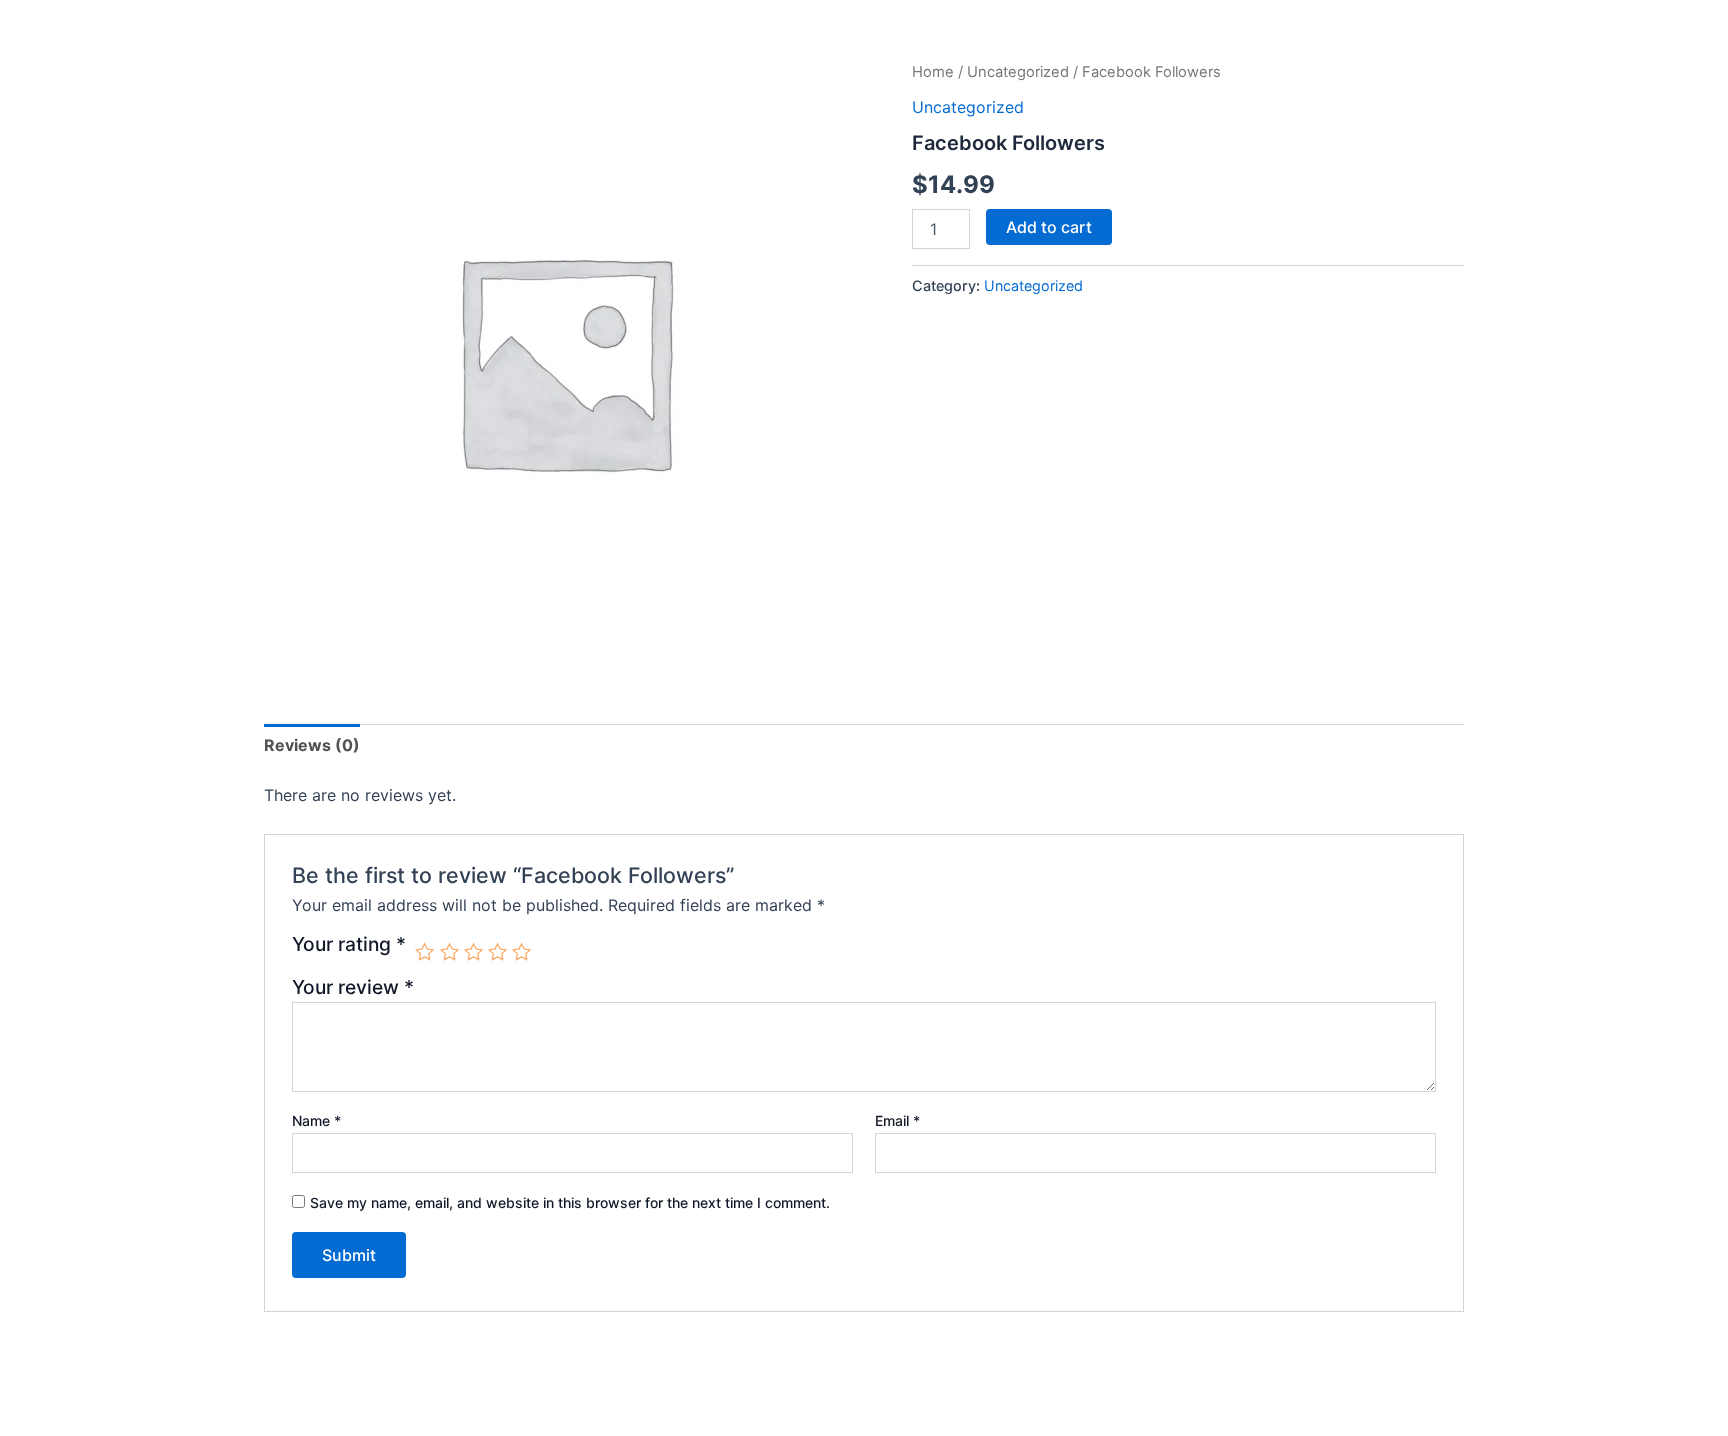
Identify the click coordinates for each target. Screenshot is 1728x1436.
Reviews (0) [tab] (312, 745)
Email (897, 1120)
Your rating (349, 945)
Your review (353, 987)
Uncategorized (1018, 72)
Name (316, 1120)
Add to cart (1049, 227)
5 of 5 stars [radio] (521, 951)
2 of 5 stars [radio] (449, 951)
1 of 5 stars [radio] (424, 951)
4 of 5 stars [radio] (497, 951)
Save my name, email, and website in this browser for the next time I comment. (570, 1202)
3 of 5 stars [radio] (473, 951)
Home (933, 72)
